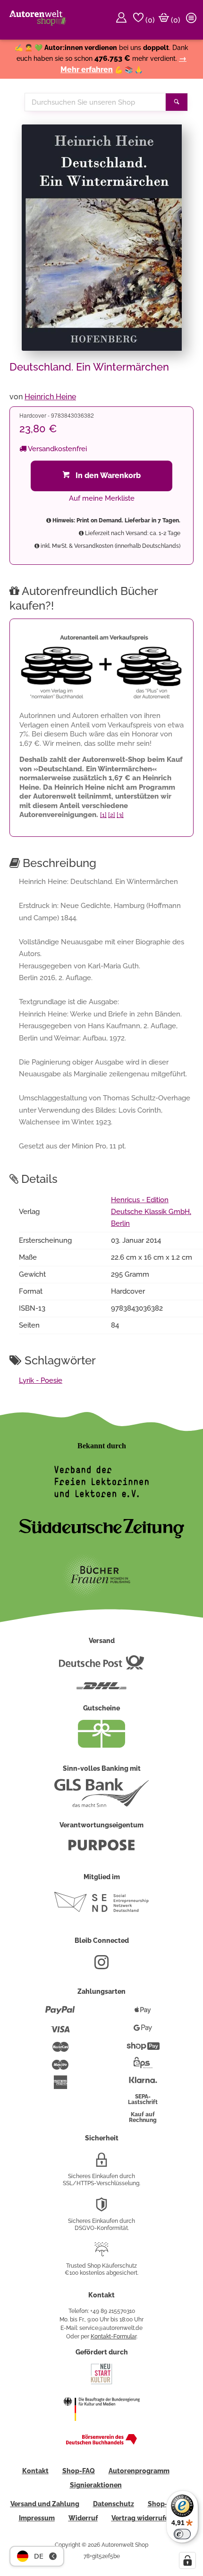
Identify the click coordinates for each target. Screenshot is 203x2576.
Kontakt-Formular (114, 2337)
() (149, 20)
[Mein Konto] (123, 20)
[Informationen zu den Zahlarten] (60, 2014)
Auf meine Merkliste (102, 498)
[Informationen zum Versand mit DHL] (101, 1690)
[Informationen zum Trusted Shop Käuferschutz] (101, 2253)
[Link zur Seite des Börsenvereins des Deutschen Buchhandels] (101, 2443)
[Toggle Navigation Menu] (193, 20)
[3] (120, 815)
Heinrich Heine (50, 397)
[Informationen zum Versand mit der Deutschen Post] (101, 1666)
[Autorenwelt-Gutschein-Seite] (101, 1745)
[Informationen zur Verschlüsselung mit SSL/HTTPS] (101, 2163)
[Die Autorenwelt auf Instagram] (101, 1966)
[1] (103, 815)
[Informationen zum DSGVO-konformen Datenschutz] (101, 2208)
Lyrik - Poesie (41, 1380)
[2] (112, 815)
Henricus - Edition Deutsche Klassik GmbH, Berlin (151, 1212)
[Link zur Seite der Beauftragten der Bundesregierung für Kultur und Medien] (101, 2427)
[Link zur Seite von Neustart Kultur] (101, 2383)
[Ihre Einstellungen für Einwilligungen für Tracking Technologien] (187, 2560)
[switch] (182, 2534)
